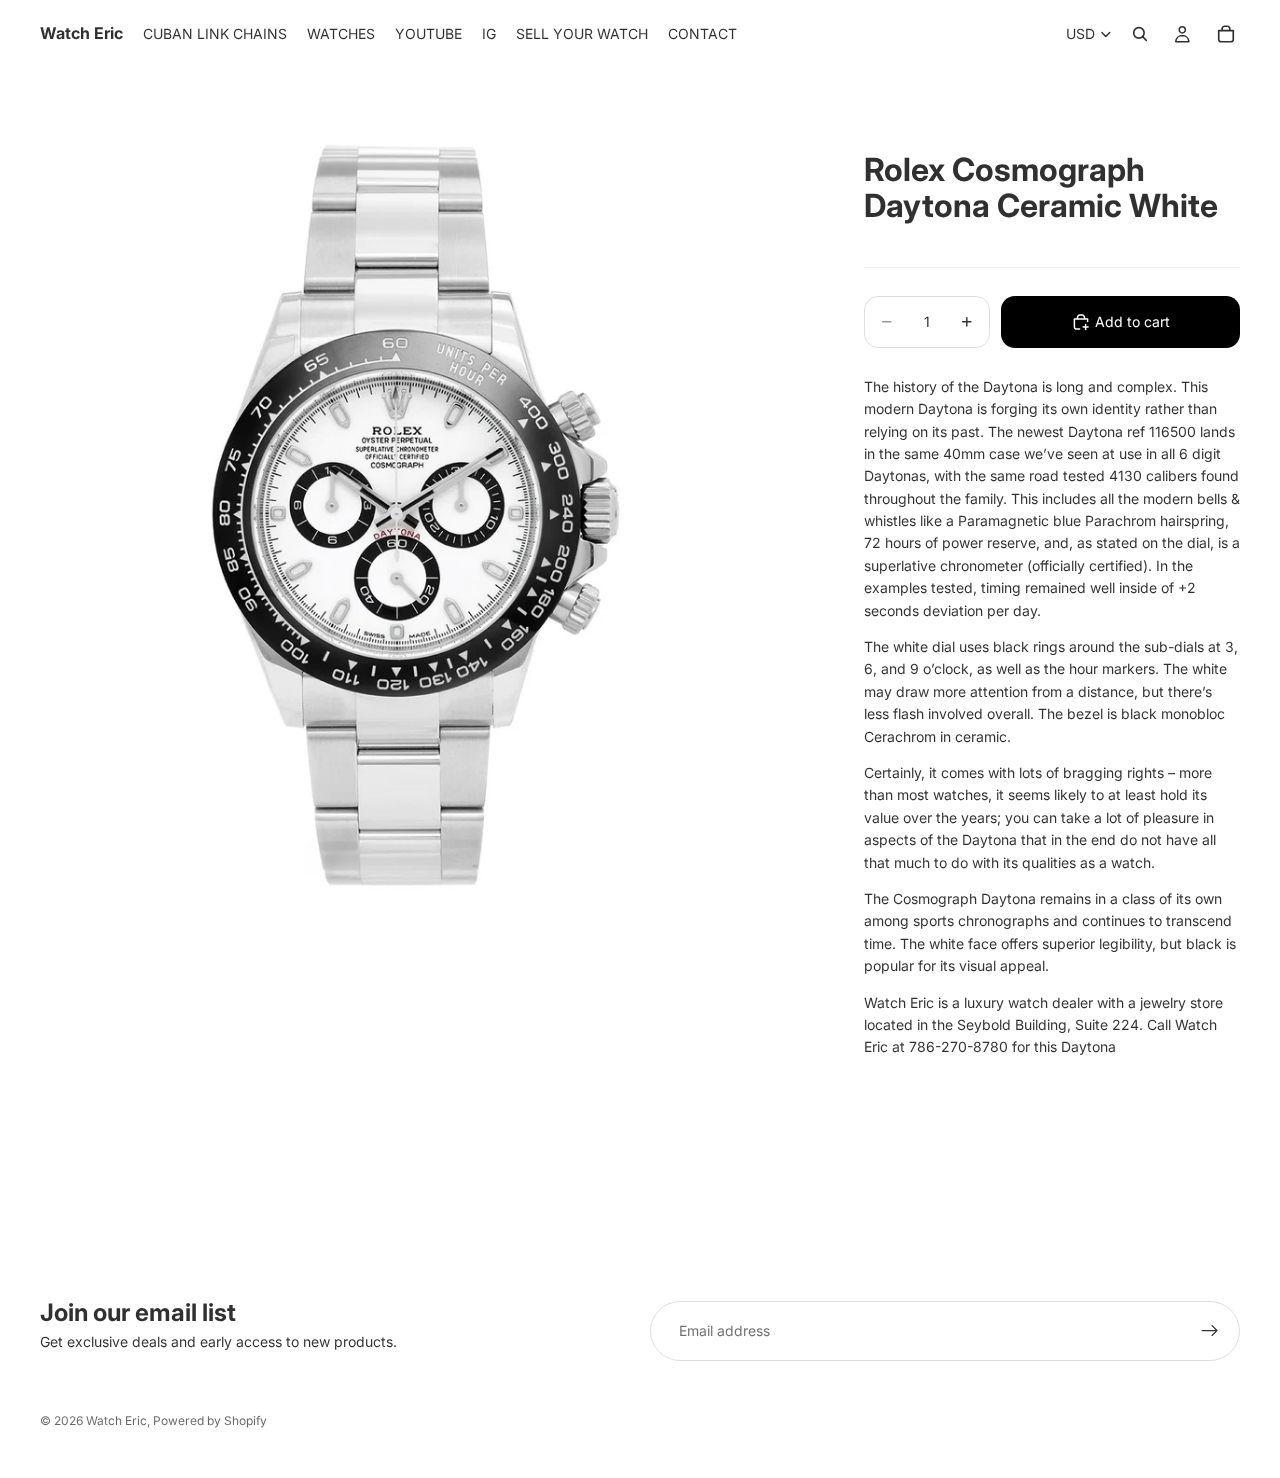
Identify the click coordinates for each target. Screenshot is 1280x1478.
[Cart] (1226, 34)
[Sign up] (1210, 1331)
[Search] (1140, 34)
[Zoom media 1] (428, 516)
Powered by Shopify (210, 1420)
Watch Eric (116, 1420)
